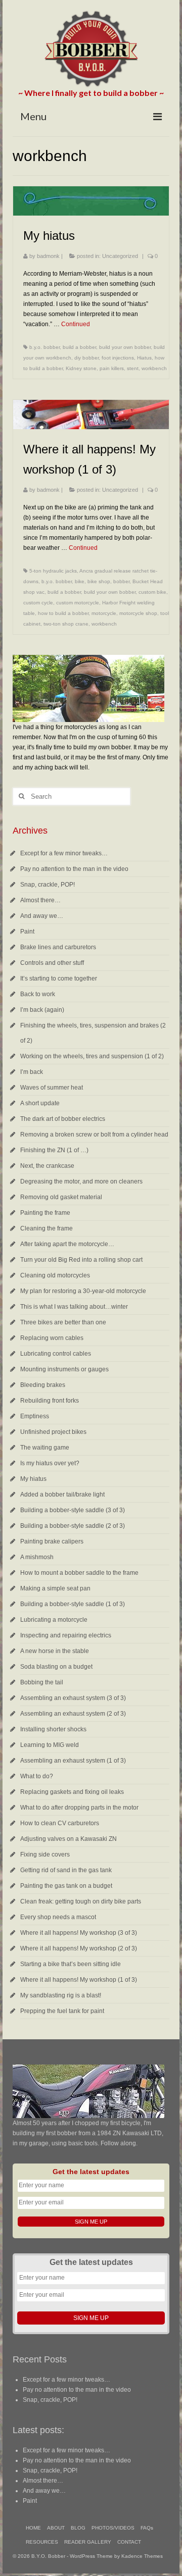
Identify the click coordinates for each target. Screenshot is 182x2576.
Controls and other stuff (52, 963)
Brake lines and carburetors (58, 947)
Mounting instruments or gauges (64, 1369)
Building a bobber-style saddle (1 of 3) (73, 1604)
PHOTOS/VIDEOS (113, 2528)
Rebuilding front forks (50, 1401)
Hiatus (144, 358)
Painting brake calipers (52, 1541)
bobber (121, 581)
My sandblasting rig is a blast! (61, 1995)
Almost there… (40, 900)
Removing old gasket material (61, 1197)
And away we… (42, 916)
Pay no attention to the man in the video (74, 869)
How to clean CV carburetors (60, 1823)
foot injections (118, 358)
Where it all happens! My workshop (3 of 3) (79, 1933)
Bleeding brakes (43, 1385)
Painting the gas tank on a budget (66, 1886)
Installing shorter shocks (53, 1729)
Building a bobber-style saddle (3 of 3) (73, 1510)
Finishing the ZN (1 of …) (54, 1150)
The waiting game (45, 1448)
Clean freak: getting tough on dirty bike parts (81, 1901)
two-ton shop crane (66, 624)
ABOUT (56, 2528)
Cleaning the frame (47, 1228)
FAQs (147, 2528)
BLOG (78, 2528)
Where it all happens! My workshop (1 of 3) (79, 1980)
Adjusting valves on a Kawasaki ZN (69, 1839)
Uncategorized (120, 256)
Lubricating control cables (56, 1354)
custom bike (152, 592)
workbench (154, 368)
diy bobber (86, 358)
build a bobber (79, 347)
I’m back (32, 1072)
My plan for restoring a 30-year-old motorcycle (83, 1291)
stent (133, 368)
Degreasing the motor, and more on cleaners (81, 1181)
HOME (33, 2528)
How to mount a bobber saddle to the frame (79, 1573)
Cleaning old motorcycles (55, 1275)
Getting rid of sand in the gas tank (66, 1870)
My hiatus (33, 1479)
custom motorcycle (78, 603)
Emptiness (35, 1416)
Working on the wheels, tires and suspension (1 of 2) (92, 1056)
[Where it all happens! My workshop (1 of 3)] (91, 415)
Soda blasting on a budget (56, 1667)
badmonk (48, 256)
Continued (76, 324)
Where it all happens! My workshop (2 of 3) (79, 1948)
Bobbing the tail (42, 1682)
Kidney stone (81, 368)
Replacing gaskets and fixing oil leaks (72, 1792)
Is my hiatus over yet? (50, 1463)
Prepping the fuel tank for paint (62, 2011)
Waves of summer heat (52, 1088)
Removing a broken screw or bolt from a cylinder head (94, 1135)
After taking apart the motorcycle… (67, 1244)
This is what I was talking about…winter (74, 1307)
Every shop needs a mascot (58, 1917)
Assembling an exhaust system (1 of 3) (73, 1761)
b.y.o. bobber (44, 347)
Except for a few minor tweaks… (64, 853)
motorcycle (104, 613)
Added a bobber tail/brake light (62, 1495)
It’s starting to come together (59, 978)
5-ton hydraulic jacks (53, 571)
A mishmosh (37, 1557)
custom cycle (38, 603)
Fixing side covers (45, 1854)
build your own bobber (125, 347)
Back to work (38, 994)
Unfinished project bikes (53, 1432)
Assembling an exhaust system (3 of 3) (73, 1698)
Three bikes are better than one (63, 1322)
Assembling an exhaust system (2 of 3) (73, 1714)
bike (80, 581)
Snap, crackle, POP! (48, 885)
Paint (27, 932)
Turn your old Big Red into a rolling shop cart (81, 1260)
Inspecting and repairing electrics (66, 1635)
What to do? (37, 1776)
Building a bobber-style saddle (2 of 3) (73, 1526)
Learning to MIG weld (50, 1745)
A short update (40, 1103)
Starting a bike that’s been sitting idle (71, 1964)
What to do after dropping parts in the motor (79, 1808)
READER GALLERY (88, 2542)
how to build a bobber (63, 613)
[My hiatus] (91, 201)
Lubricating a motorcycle (54, 1620)
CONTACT (129, 2542)
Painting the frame (45, 1213)
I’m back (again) (42, 1010)
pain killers (112, 368)
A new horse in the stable (55, 1651)
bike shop (99, 581)
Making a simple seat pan (55, 1588)
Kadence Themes (142, 2556)
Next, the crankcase (47, 1166)
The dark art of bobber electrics (63, 1119)
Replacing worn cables (52, 1338)
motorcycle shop (138, 613)
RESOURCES (42, 2542)
